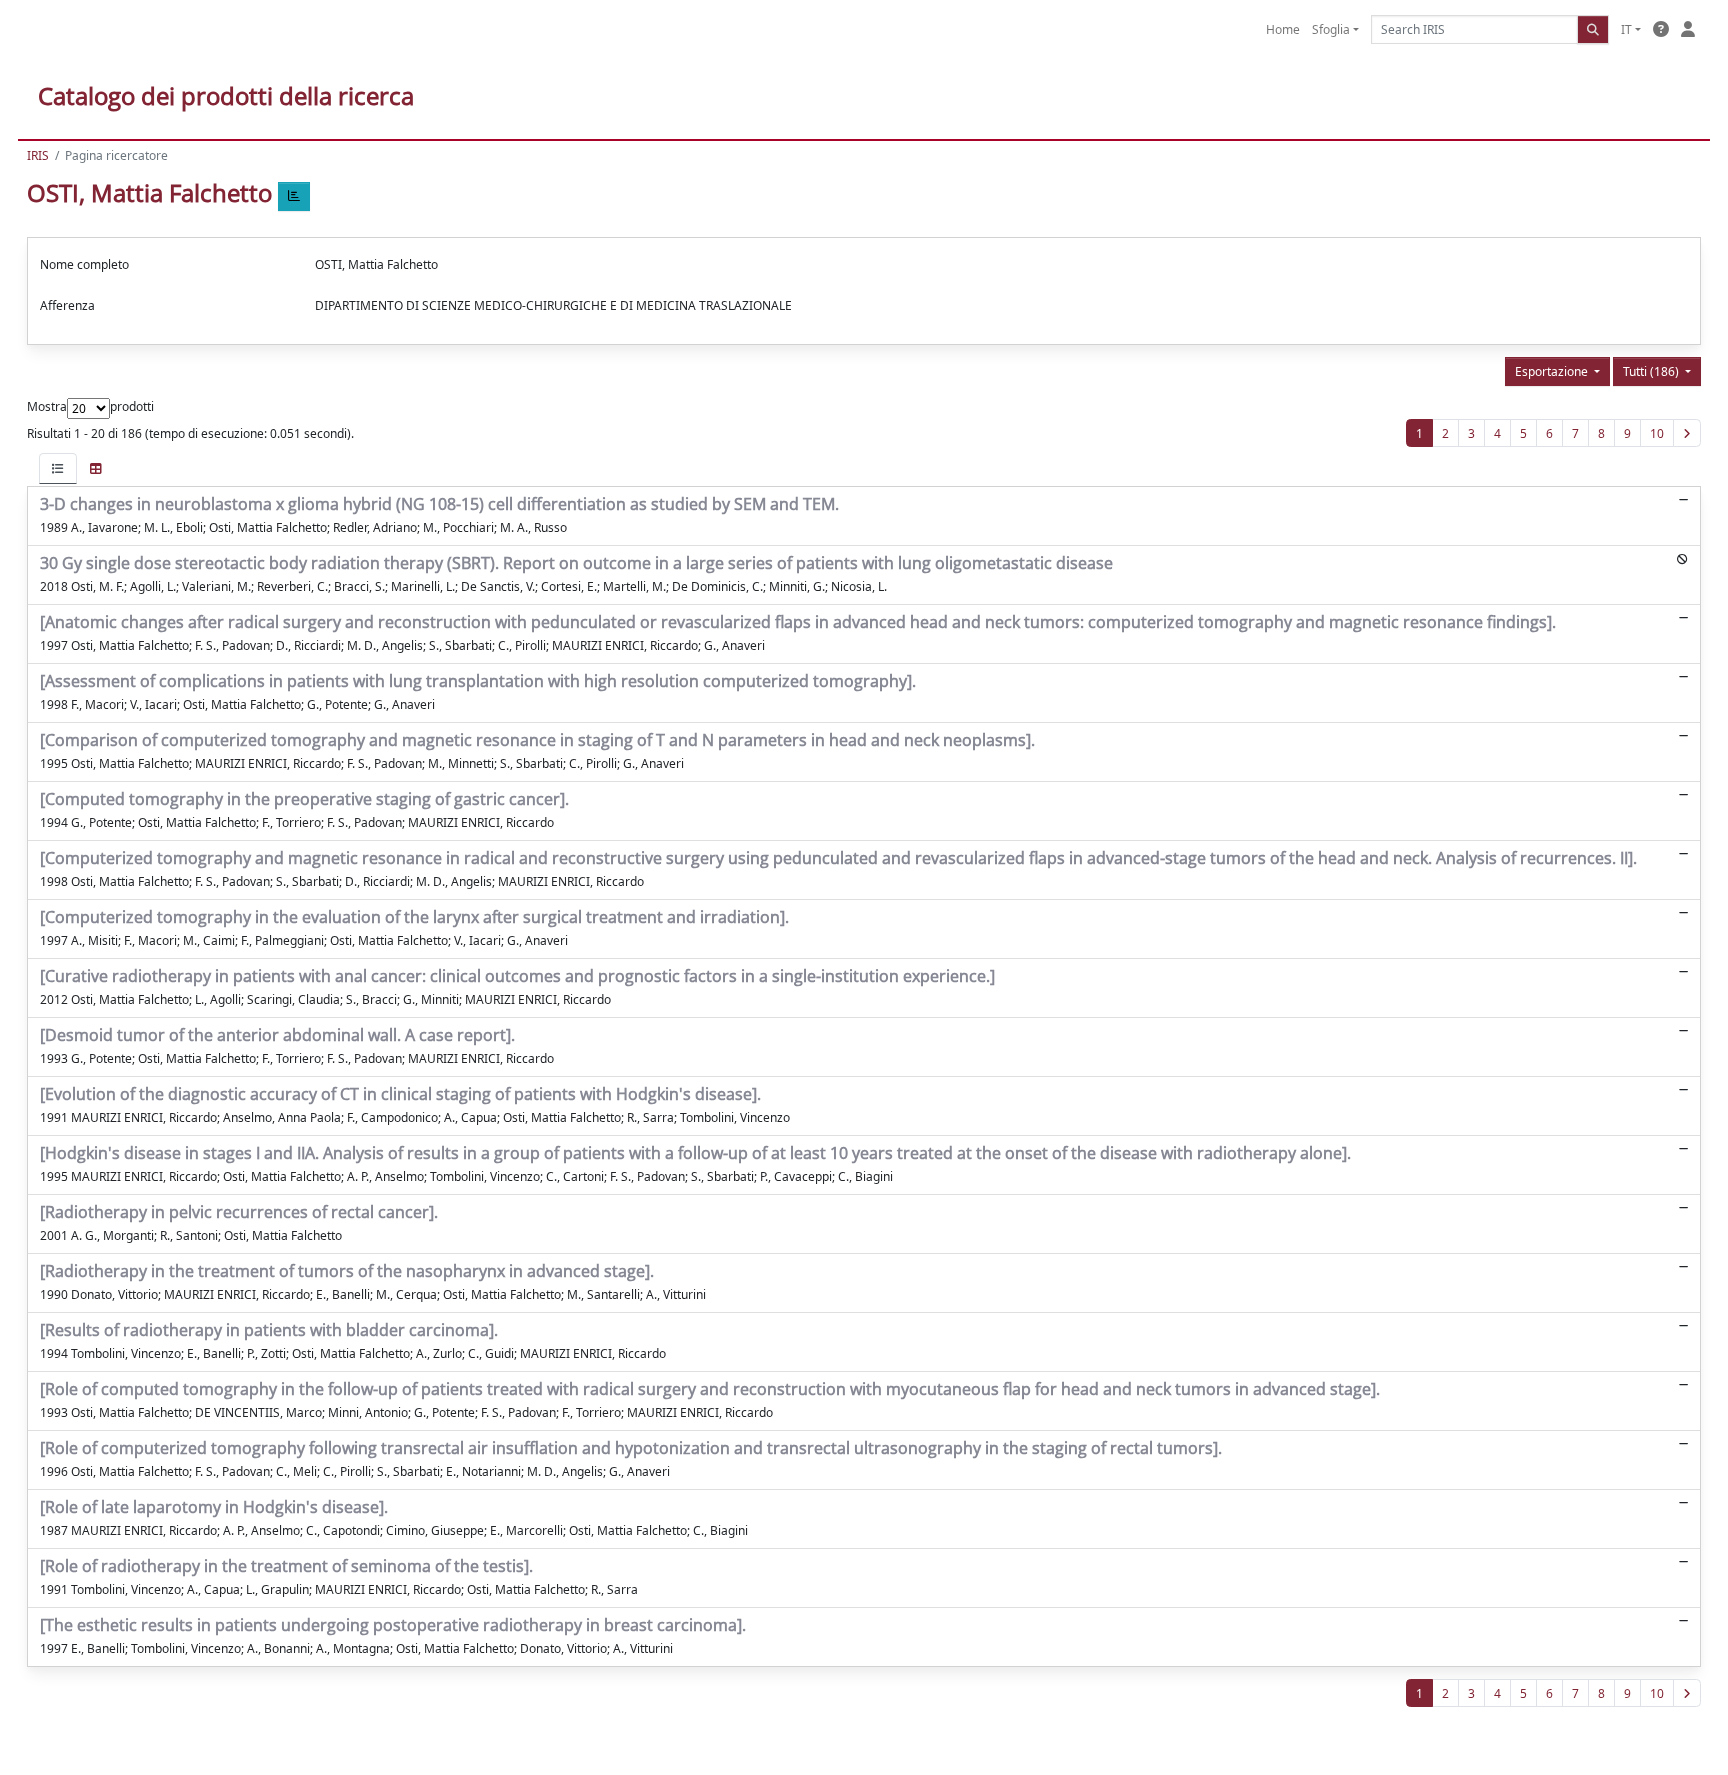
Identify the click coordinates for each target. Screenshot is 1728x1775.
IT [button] (1626, 29)
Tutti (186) (1652, 371)
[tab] (58, 468)
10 (1657, 433)
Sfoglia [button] (1331, 29)
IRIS (38, 155)
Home (1283, 29)
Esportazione (1553, 371)
